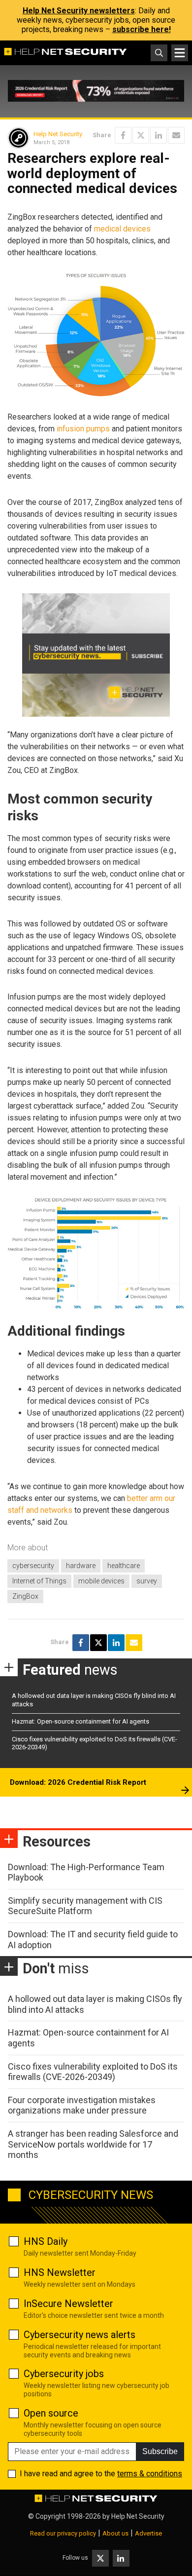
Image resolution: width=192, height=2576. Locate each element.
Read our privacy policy (63, 2533)
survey (147, 1581)
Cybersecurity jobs (64, 2374)
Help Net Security (58, 134)
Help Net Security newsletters (79, 11)
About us (115, 2533)
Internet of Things (39, 1581)
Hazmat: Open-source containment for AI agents (80, 1721)
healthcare (124, 1566)
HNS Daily (46, 2241)
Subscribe (160, 2451)
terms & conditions (150, 2474)
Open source (51, 2413)
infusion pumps (83, 429)
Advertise (148, 2533)
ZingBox (25, 1596)
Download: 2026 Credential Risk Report (78, 1782)
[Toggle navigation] (180, 53)
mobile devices (101, 1581)
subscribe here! (142, 29)
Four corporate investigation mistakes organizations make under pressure (82, 2105)
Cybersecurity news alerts (80, 2335)
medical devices (122, 229)
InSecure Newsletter (68, 2304)
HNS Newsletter (60, 2272)
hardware (81, 1566)
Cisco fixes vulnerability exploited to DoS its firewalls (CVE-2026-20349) (93, 2072)
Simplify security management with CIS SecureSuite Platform (85, 1906)
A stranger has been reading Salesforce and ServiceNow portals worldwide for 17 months (93, 2144)
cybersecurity (33, 1566)
